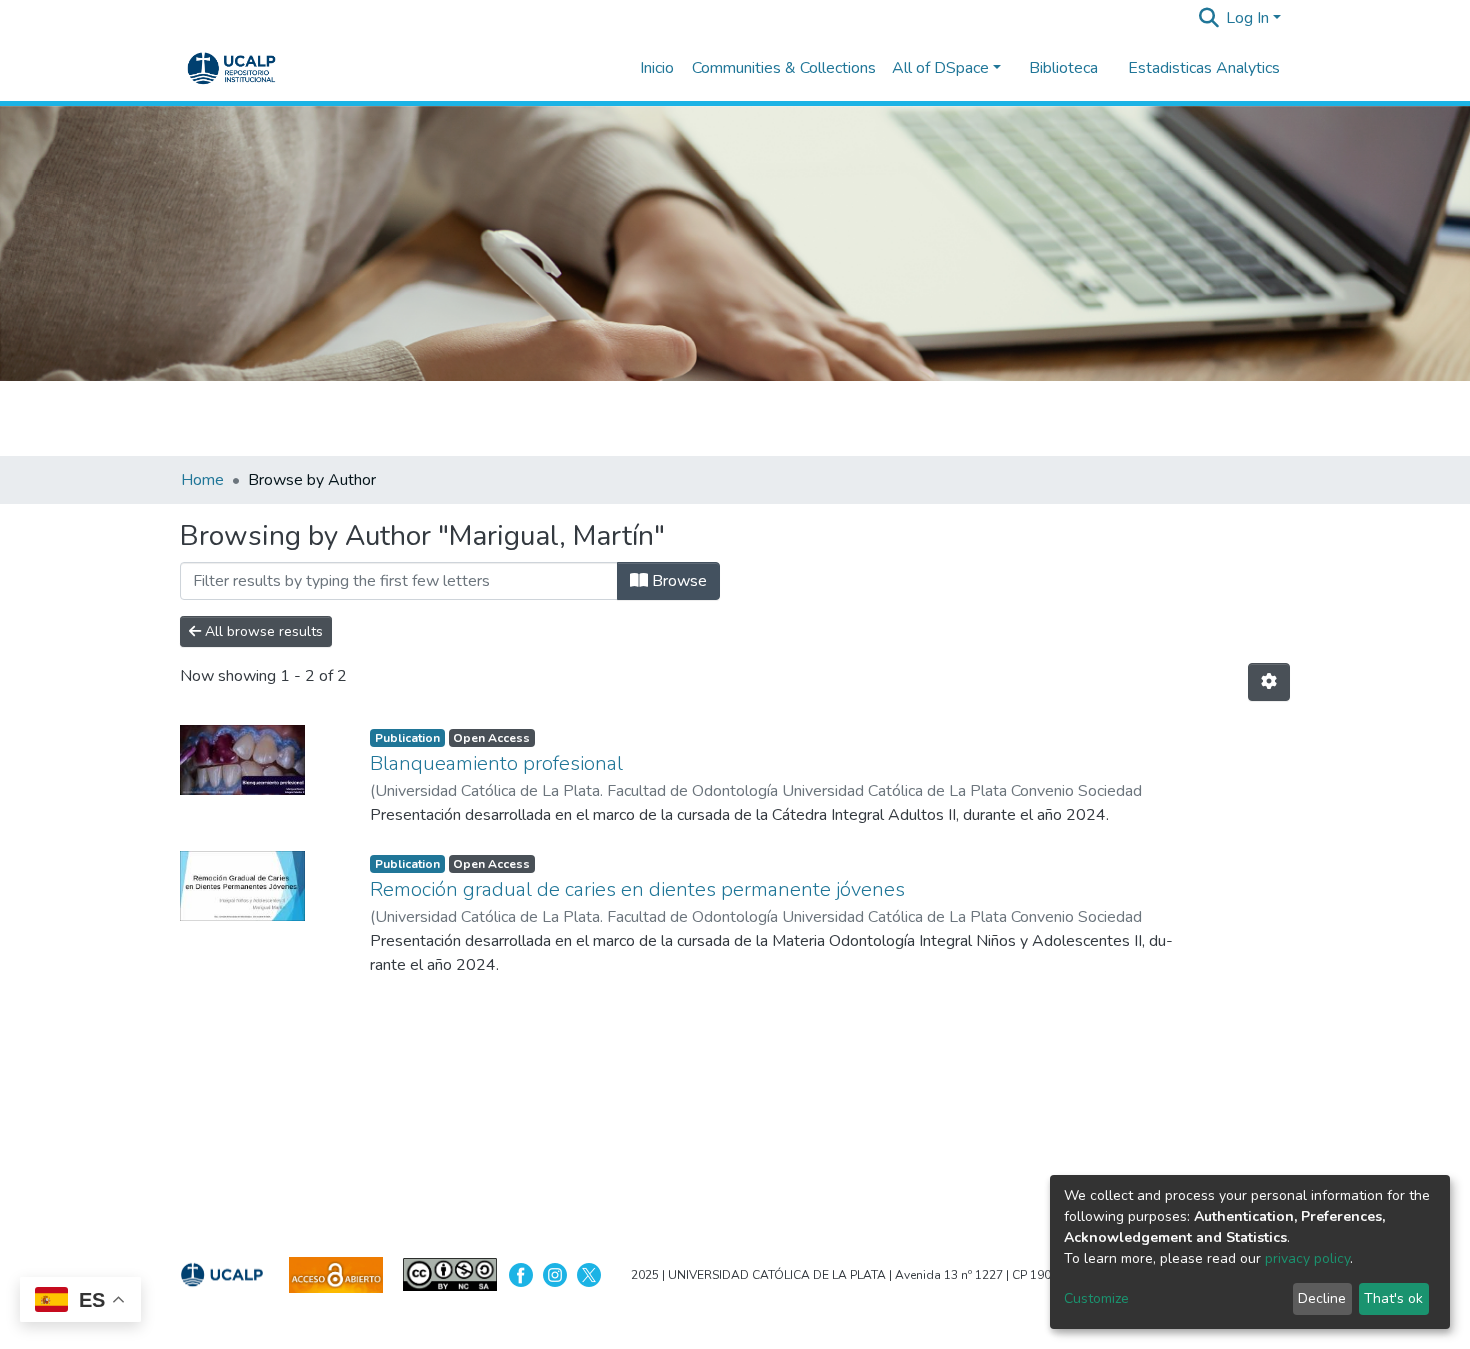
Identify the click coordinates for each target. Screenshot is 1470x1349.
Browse (677, 581)
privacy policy (1307, 1258)
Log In (1247, 18)
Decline (1322, 1298)
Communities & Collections (784, 68)
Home (202, 480)
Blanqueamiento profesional (496, 763)
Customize (1096, 1298)
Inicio (657, 68)
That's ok (1393, 1298)
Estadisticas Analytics (1204, 68)
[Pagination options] (1269, 682)
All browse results (262, 631)
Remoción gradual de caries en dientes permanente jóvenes (637, 889)
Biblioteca (1063, 68)
